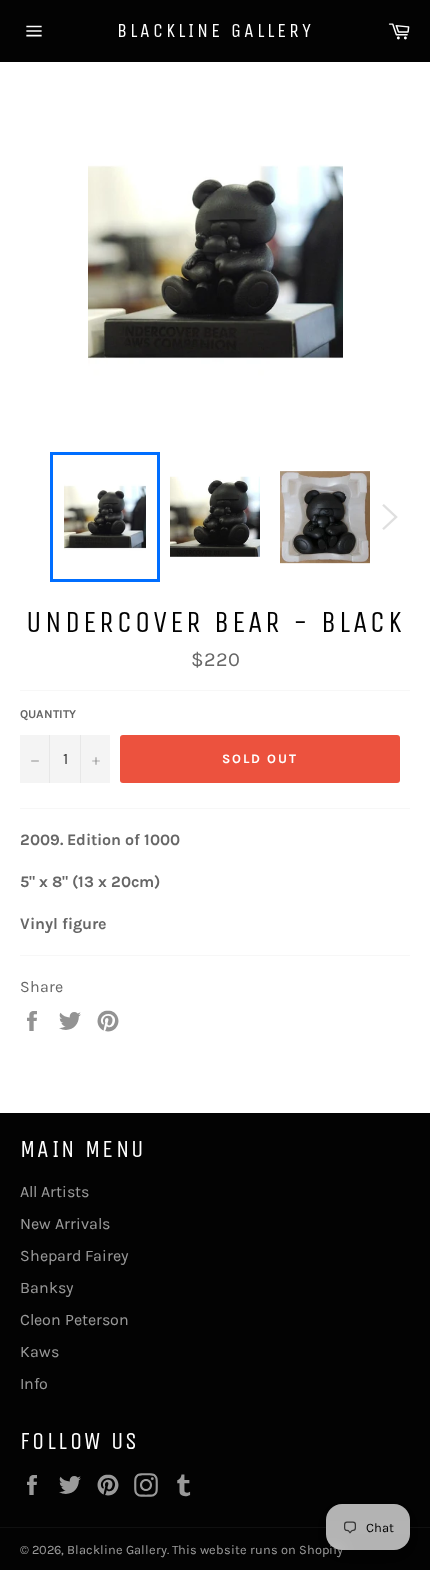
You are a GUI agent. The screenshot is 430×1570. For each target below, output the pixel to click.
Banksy (46, 1287)
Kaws (39, 1351)
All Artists (54, 1191)
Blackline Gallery (215, 30)
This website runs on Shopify (257, 1549)
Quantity (48, 714)
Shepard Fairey (74, 1255)
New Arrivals (65, 1223)
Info (34, 1383)
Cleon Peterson (74, 1319)
